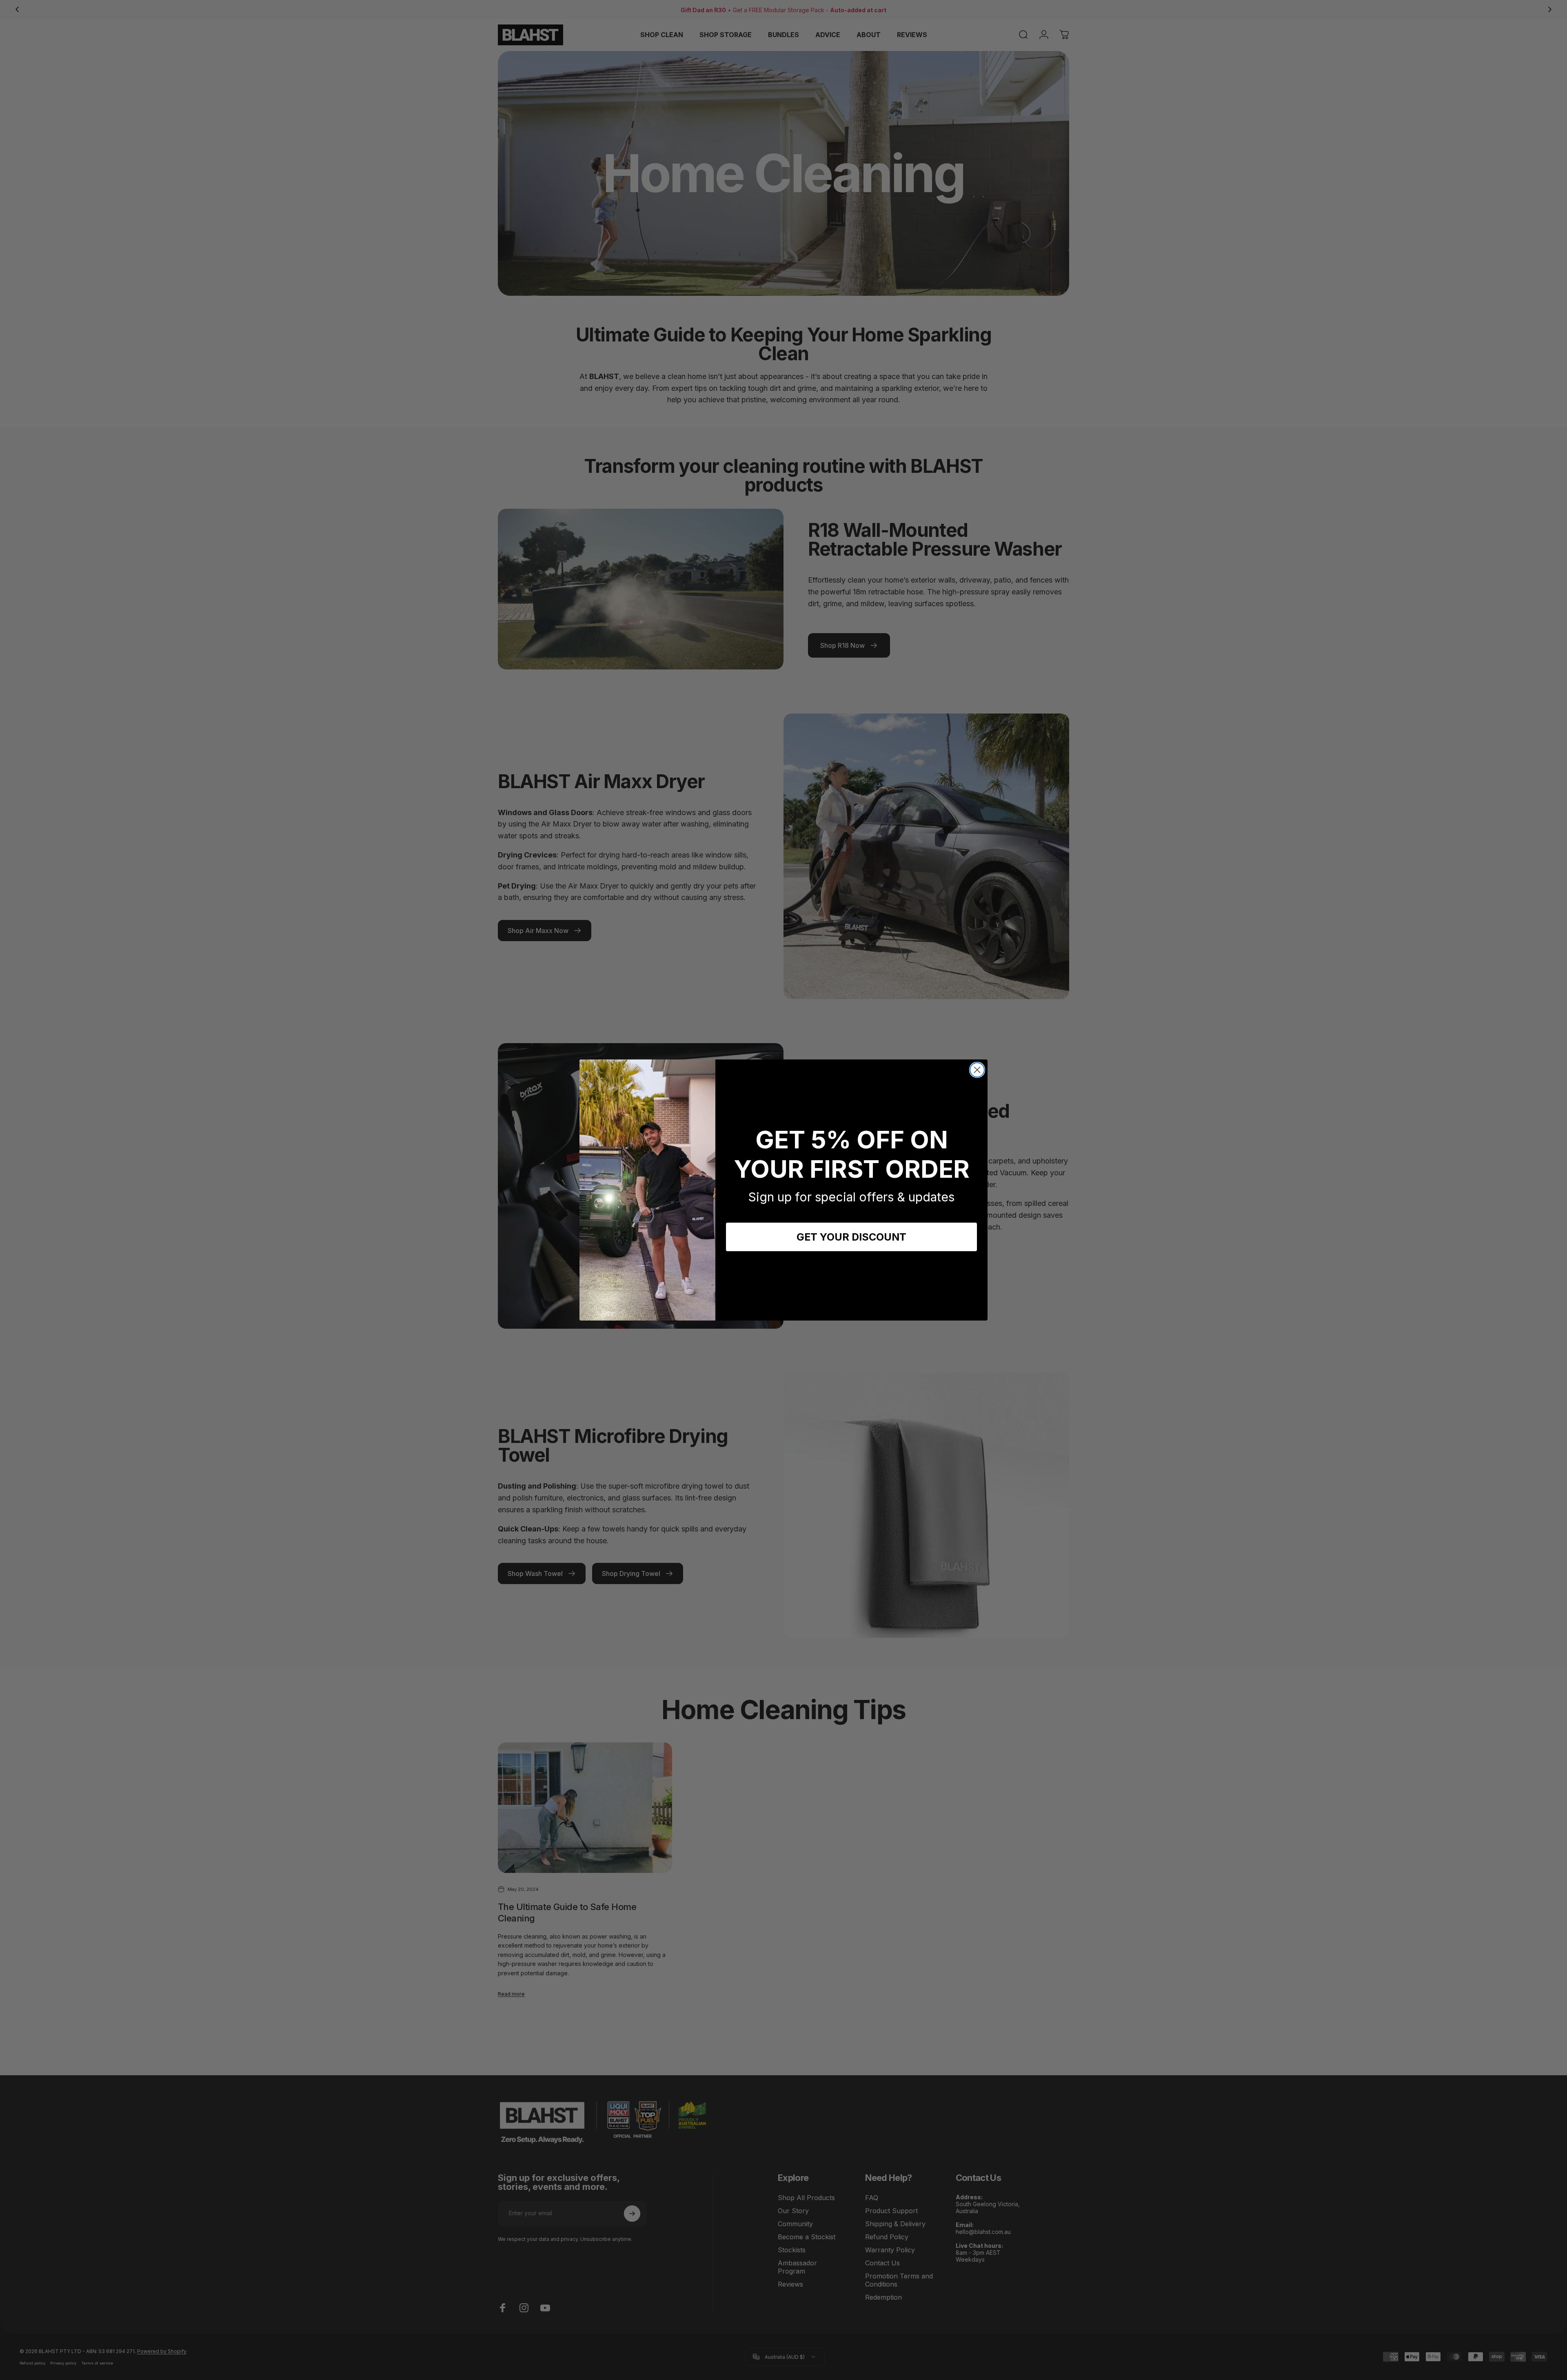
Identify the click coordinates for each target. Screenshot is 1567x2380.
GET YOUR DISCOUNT (851, 1237)
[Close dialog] (977, 1070)
